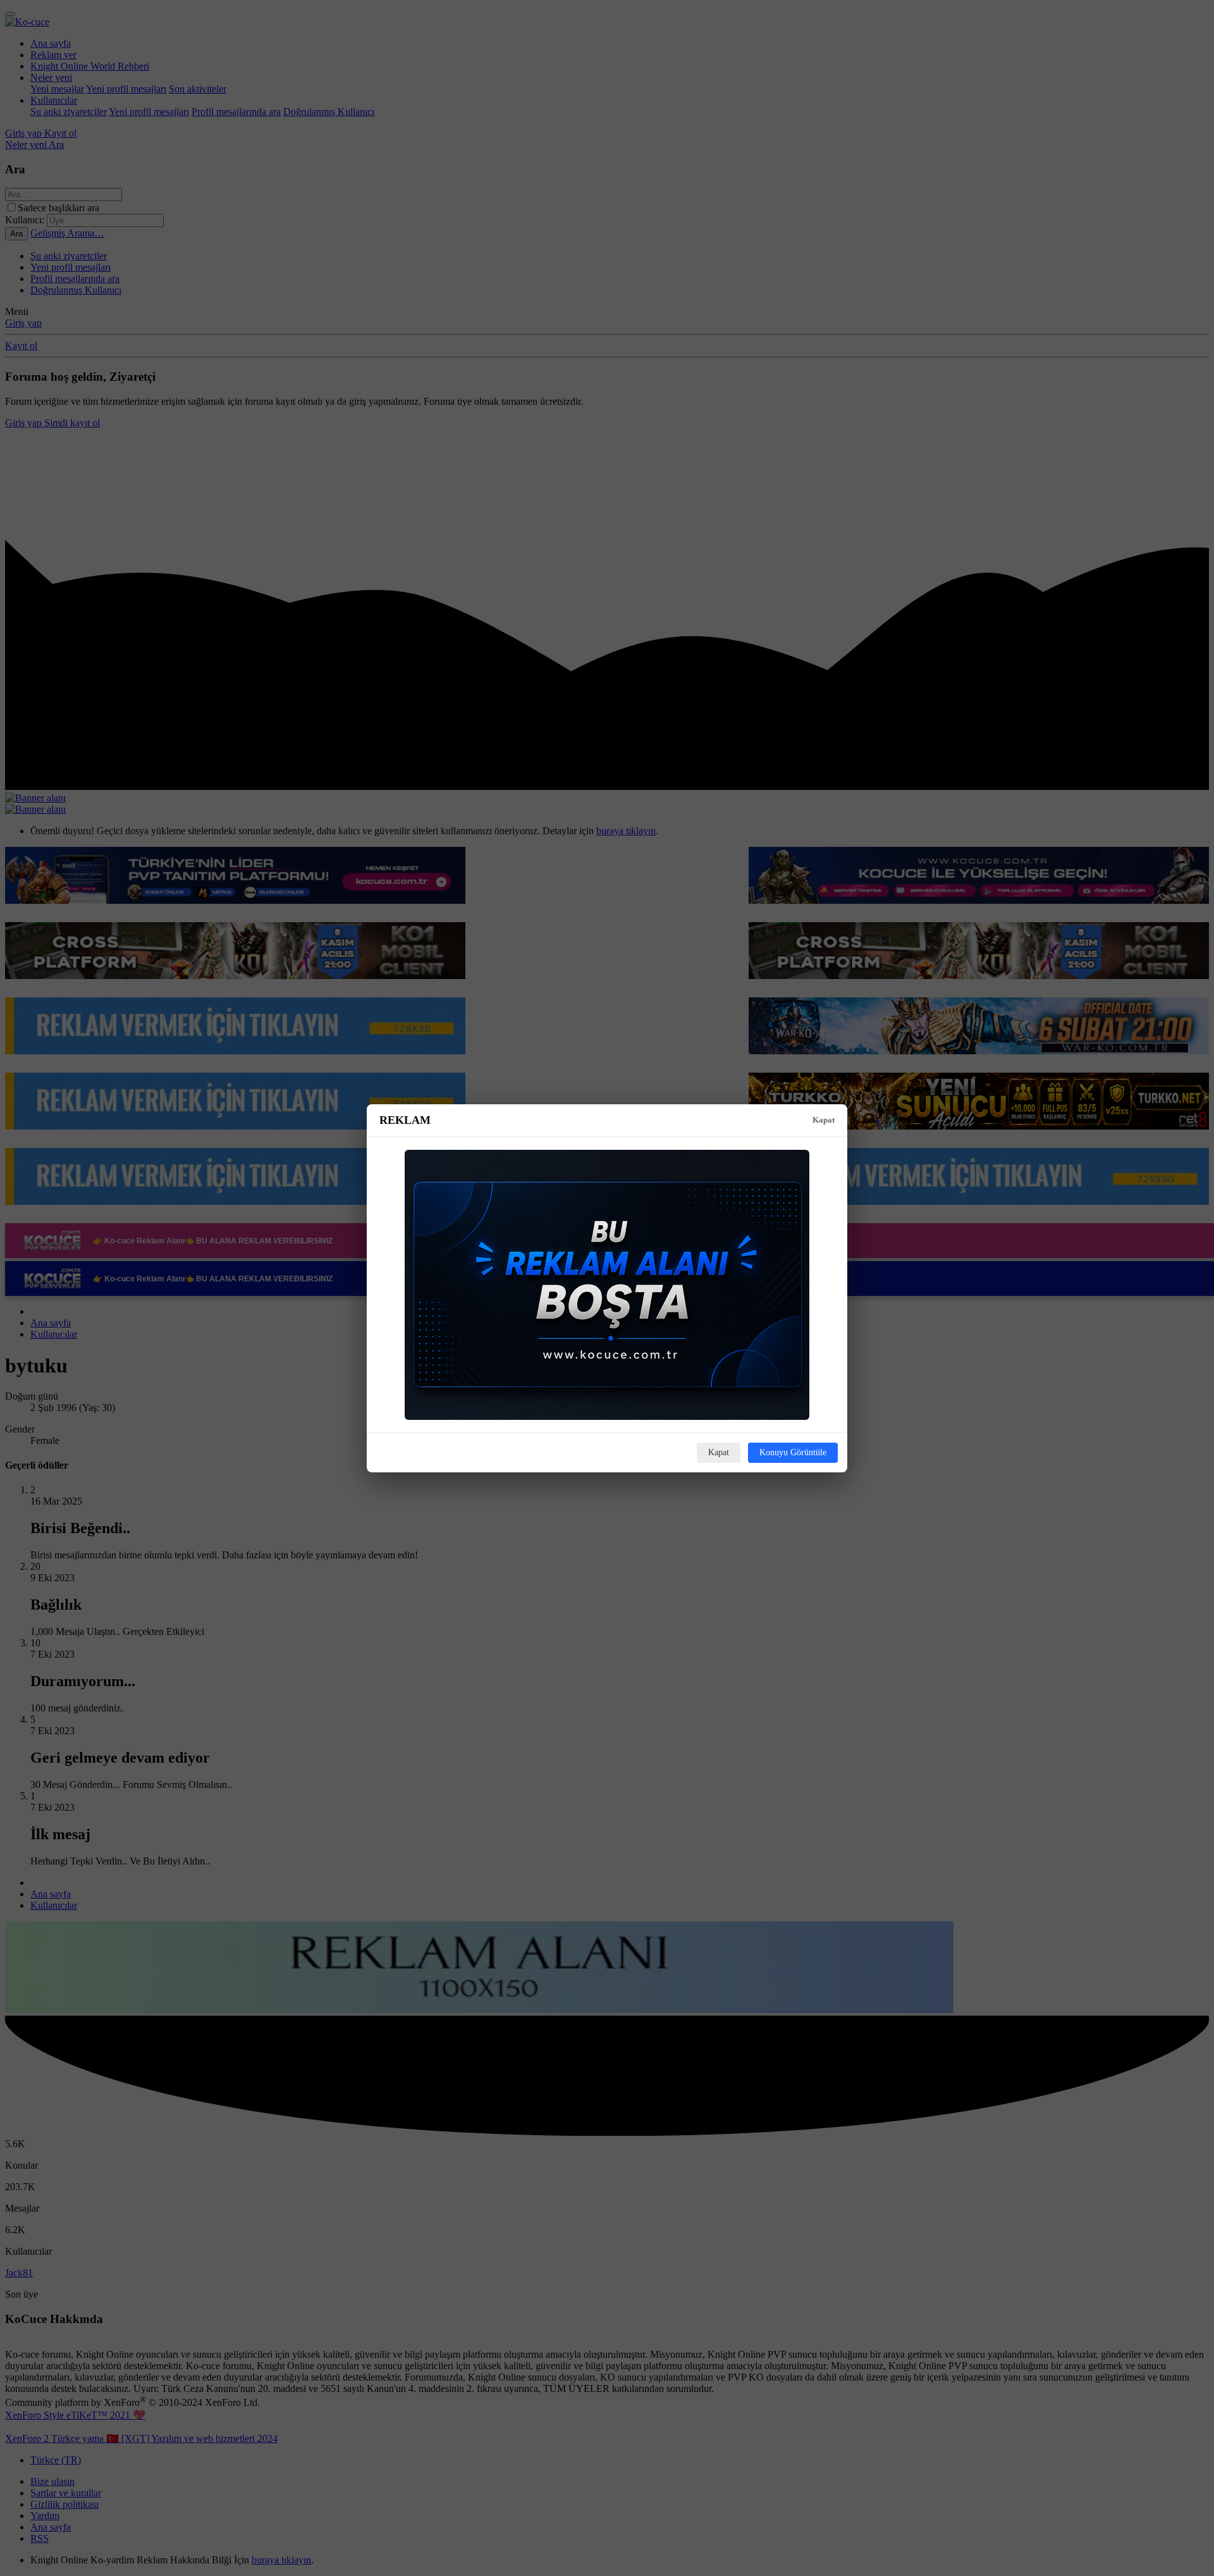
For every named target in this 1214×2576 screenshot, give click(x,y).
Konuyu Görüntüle (793, 1452)
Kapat (824, 1120)
